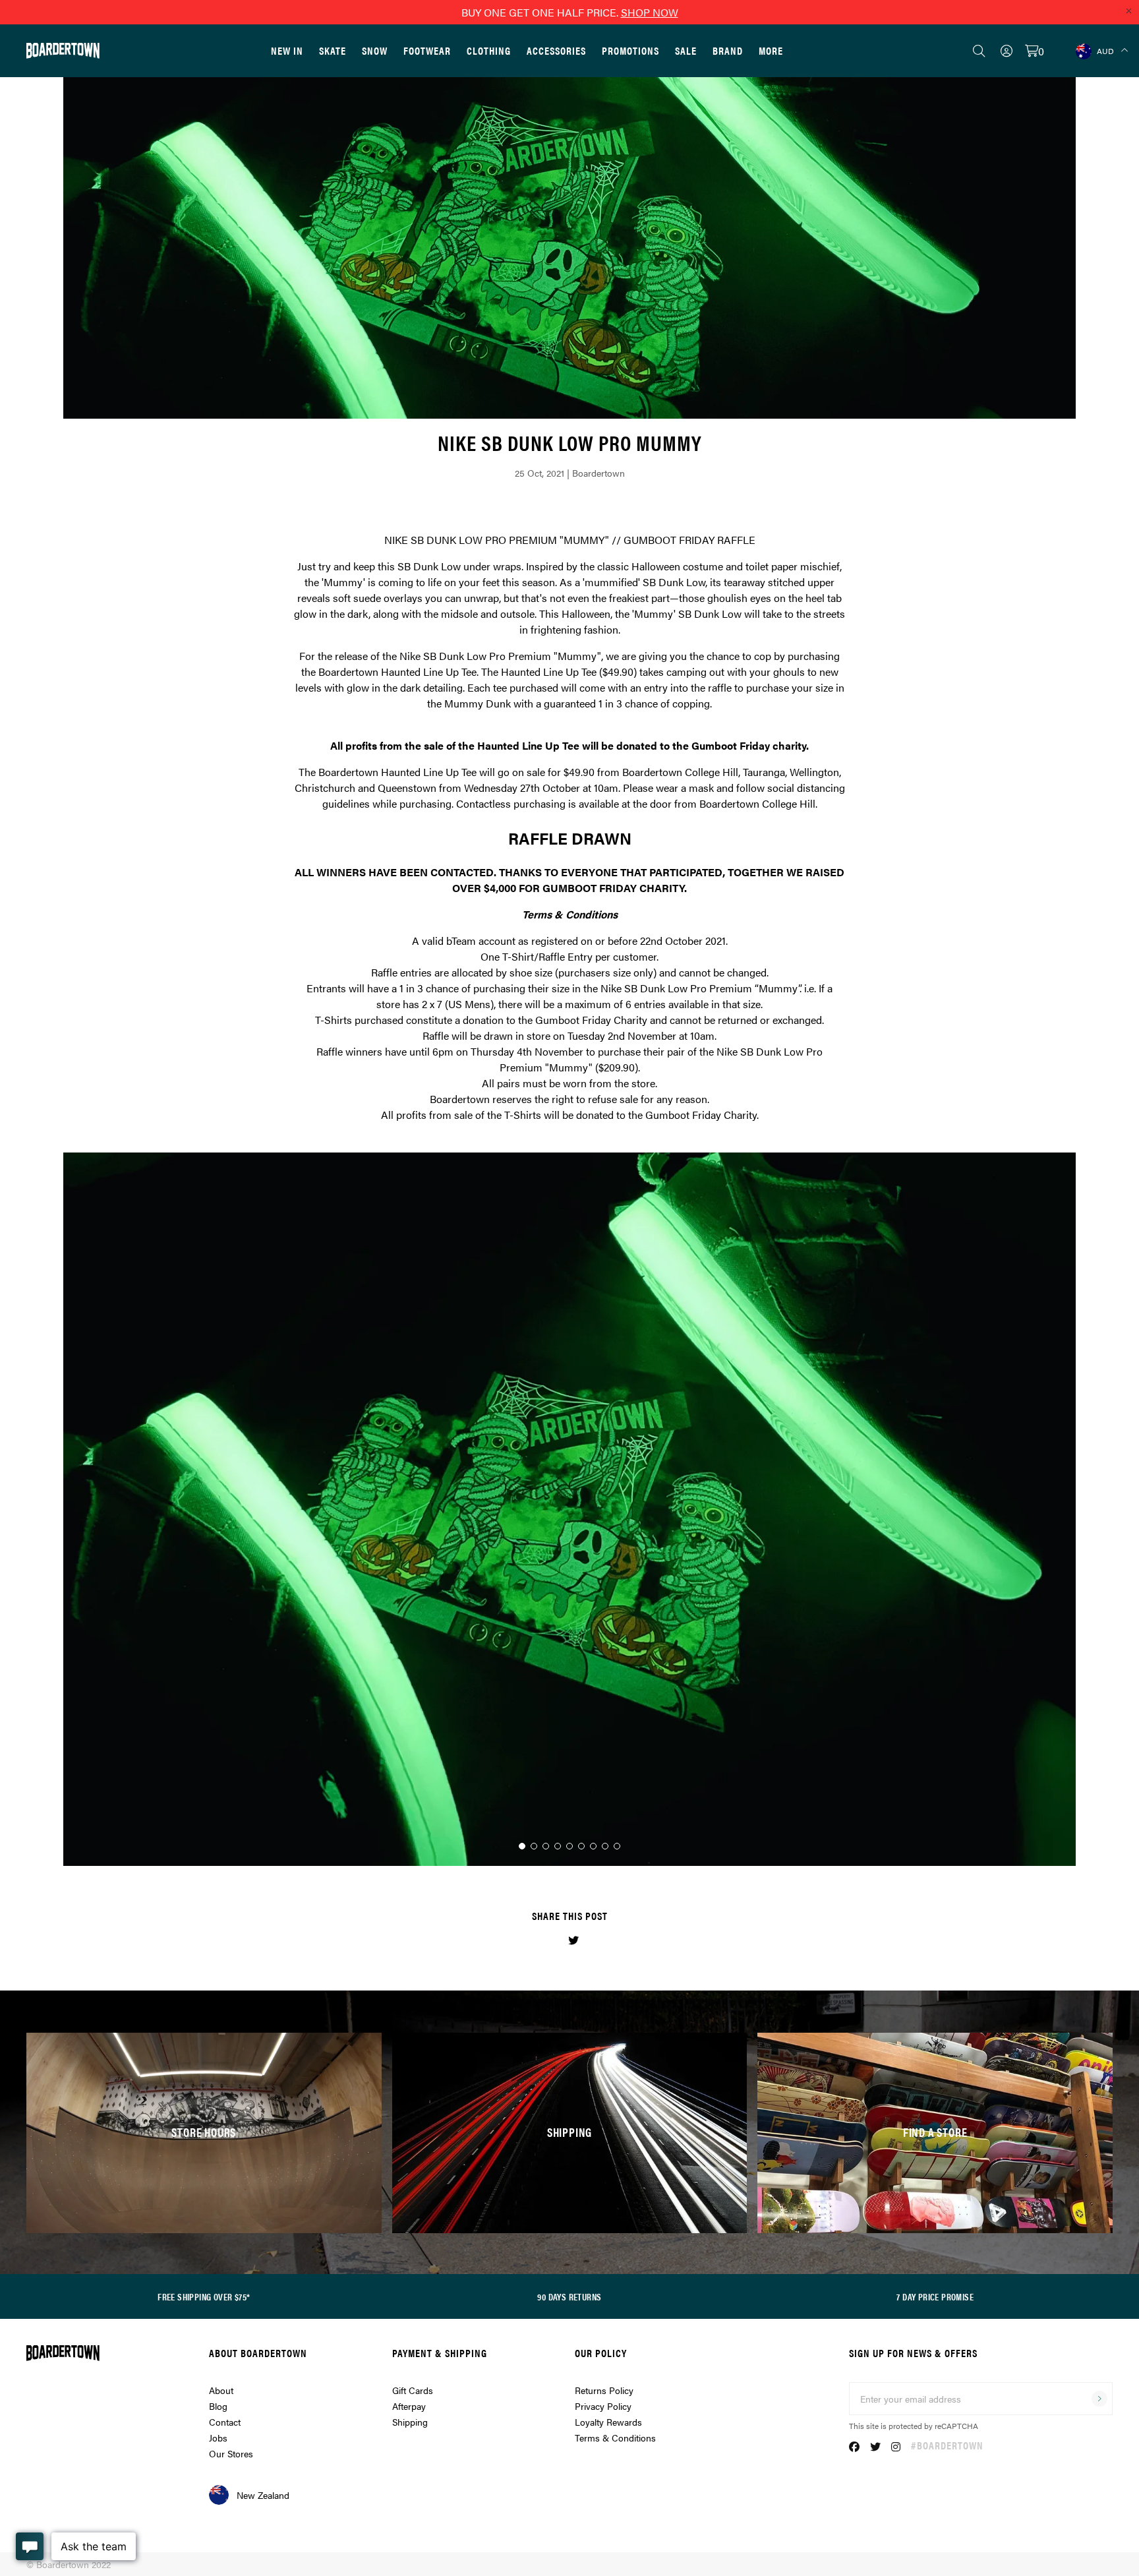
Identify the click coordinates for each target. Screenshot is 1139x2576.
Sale (686, 50)
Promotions (630, 50)
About (221, 2390)
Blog (218, 2406)
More (771, 50)
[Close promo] (1128, 11)
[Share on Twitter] (573, 1940)
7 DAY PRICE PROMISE (935, 2296)
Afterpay (409, 2406)
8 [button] (605, 1846)
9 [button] (617, 1846)
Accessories (556, 50)
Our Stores (231, 2453)
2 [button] (534, 1846)
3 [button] (546, 1846)
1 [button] (522, 1846)
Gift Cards (413, 2390)
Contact (225, 2422)
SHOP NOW (650, 12)
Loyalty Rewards (608, 2422)
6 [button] (581, 1846)
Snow (375, 50)
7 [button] (593, 1846)
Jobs (218, 2438)
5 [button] (569, 1846)
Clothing (489, 50)
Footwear (427, 50)
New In (287, 50)
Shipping (410, 2422)
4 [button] (558, 1846)
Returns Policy (604, 2390)
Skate (333, 50)
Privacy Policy (603, 2406)
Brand (728, 50)
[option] (569, 1509)
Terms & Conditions (615, 2438)
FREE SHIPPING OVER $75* (204, 2296)
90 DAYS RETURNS (569, 2296)
